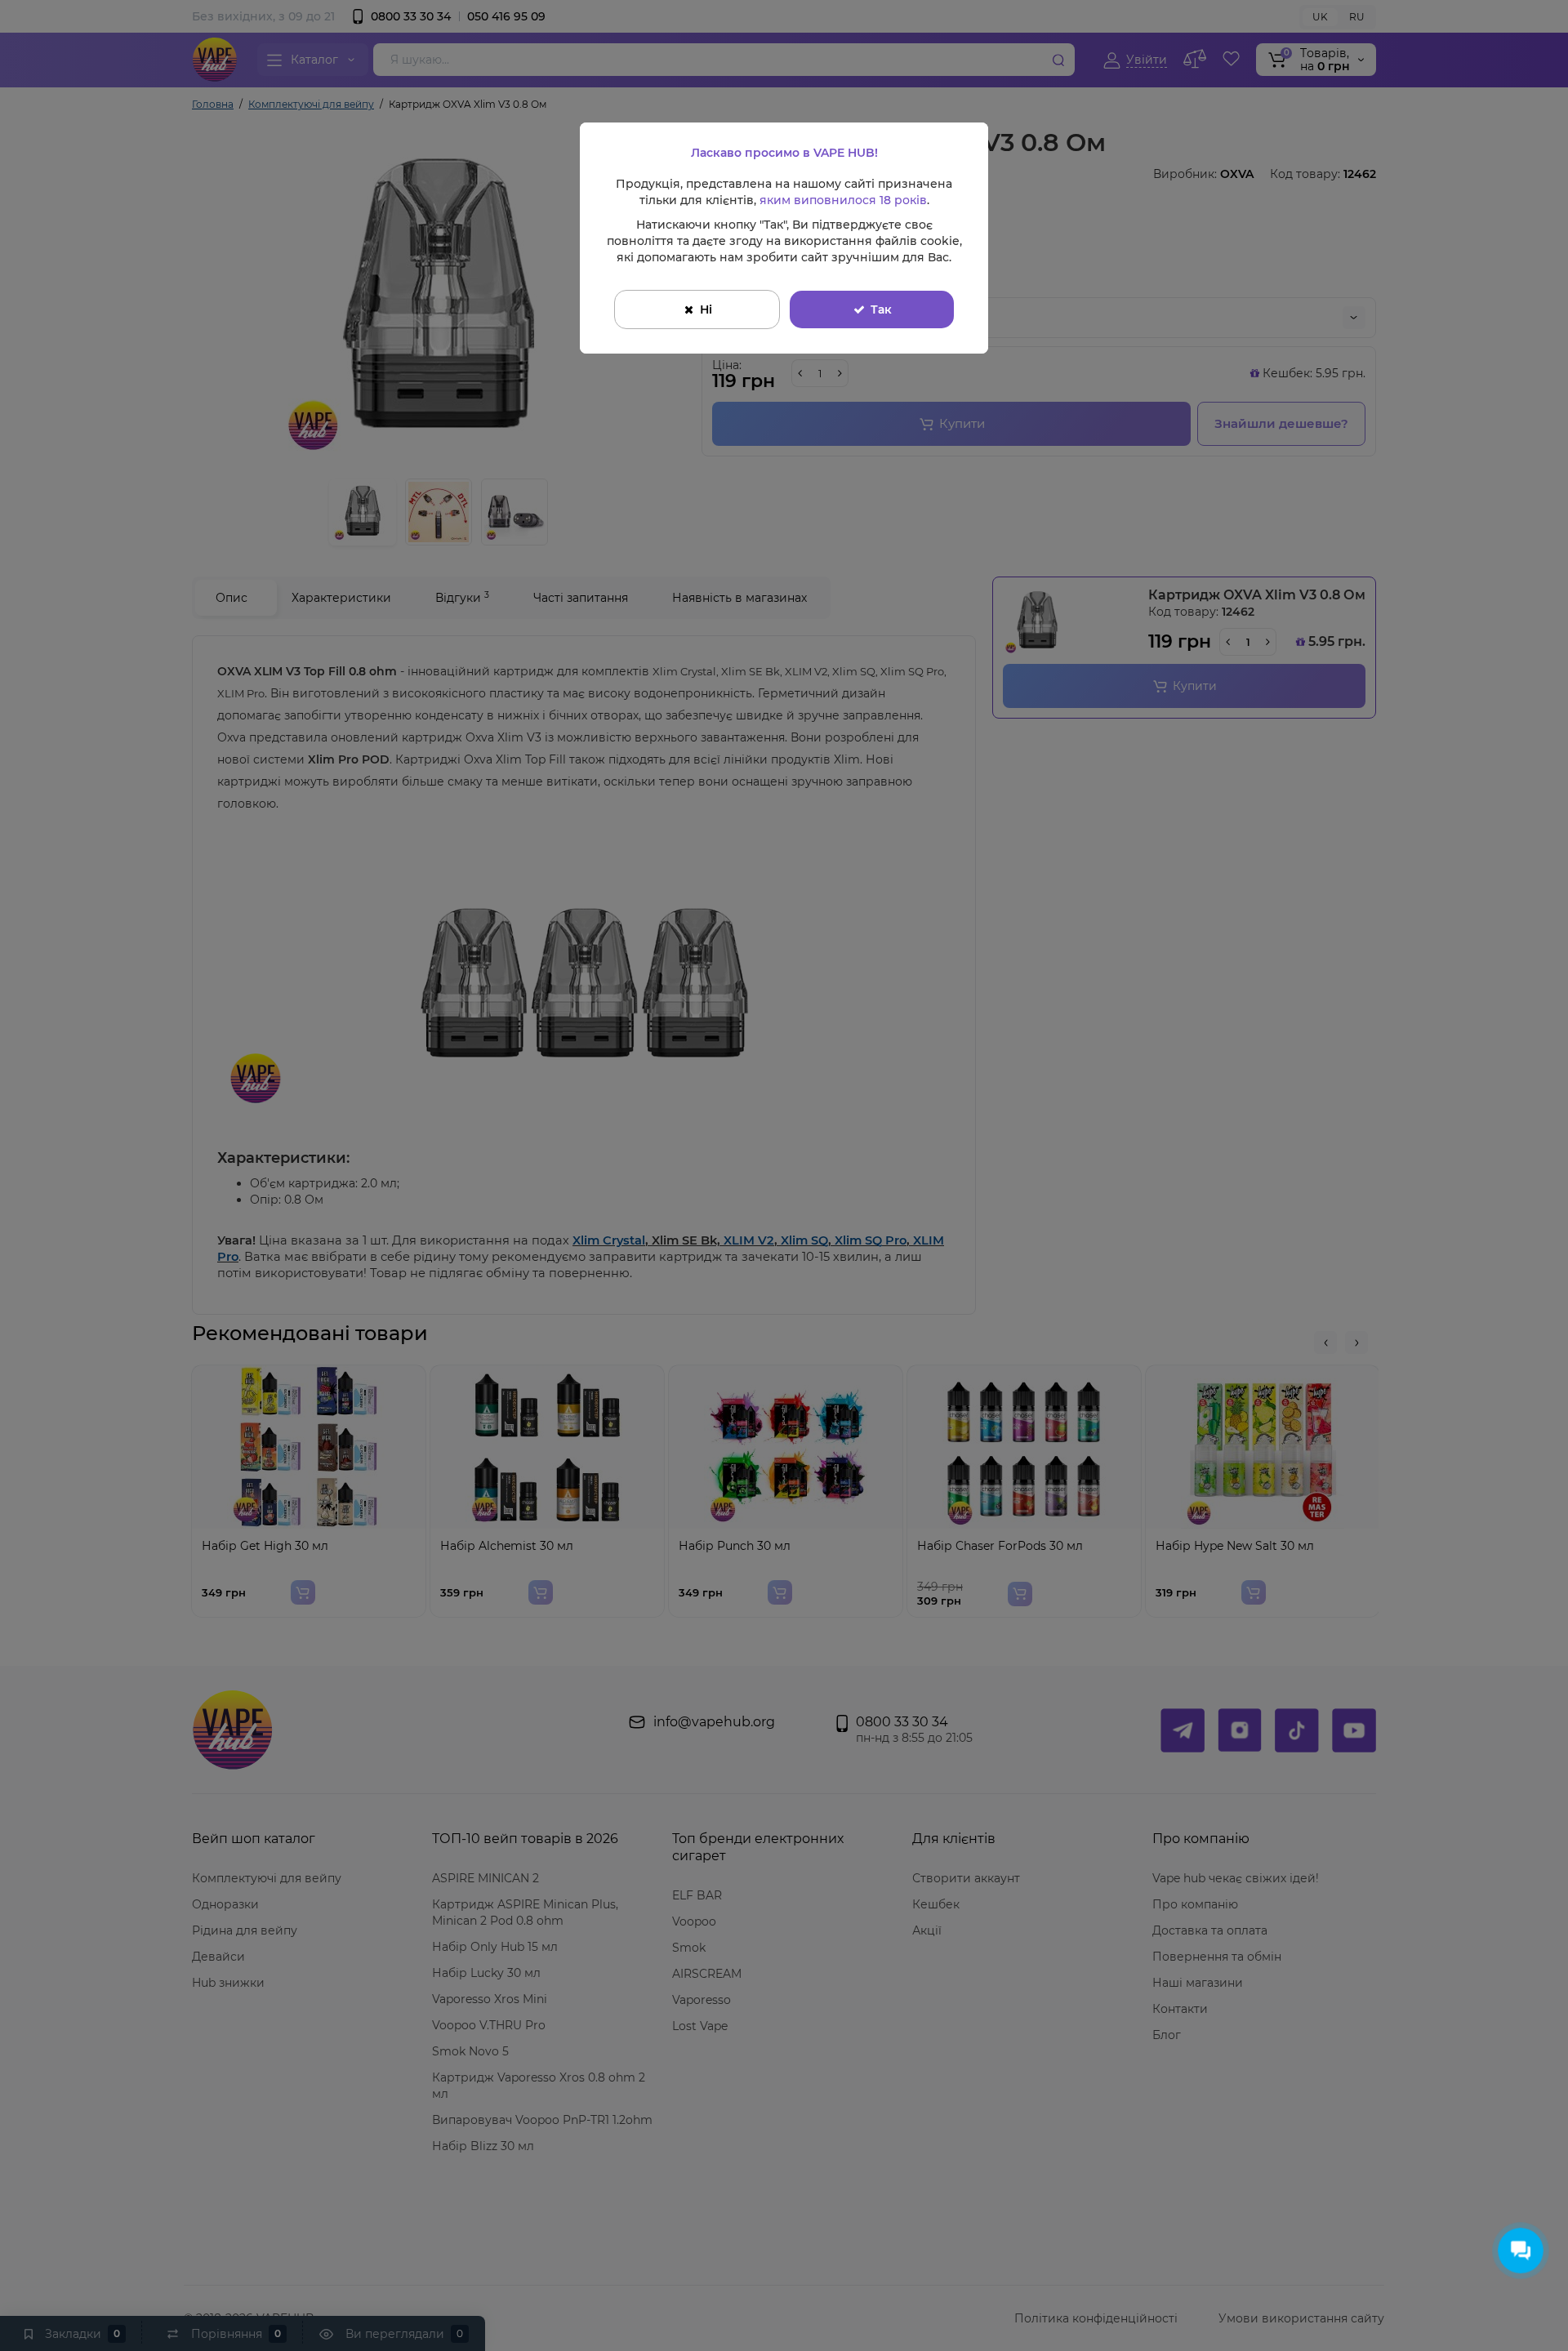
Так (881, 309)
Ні (706, 309)
